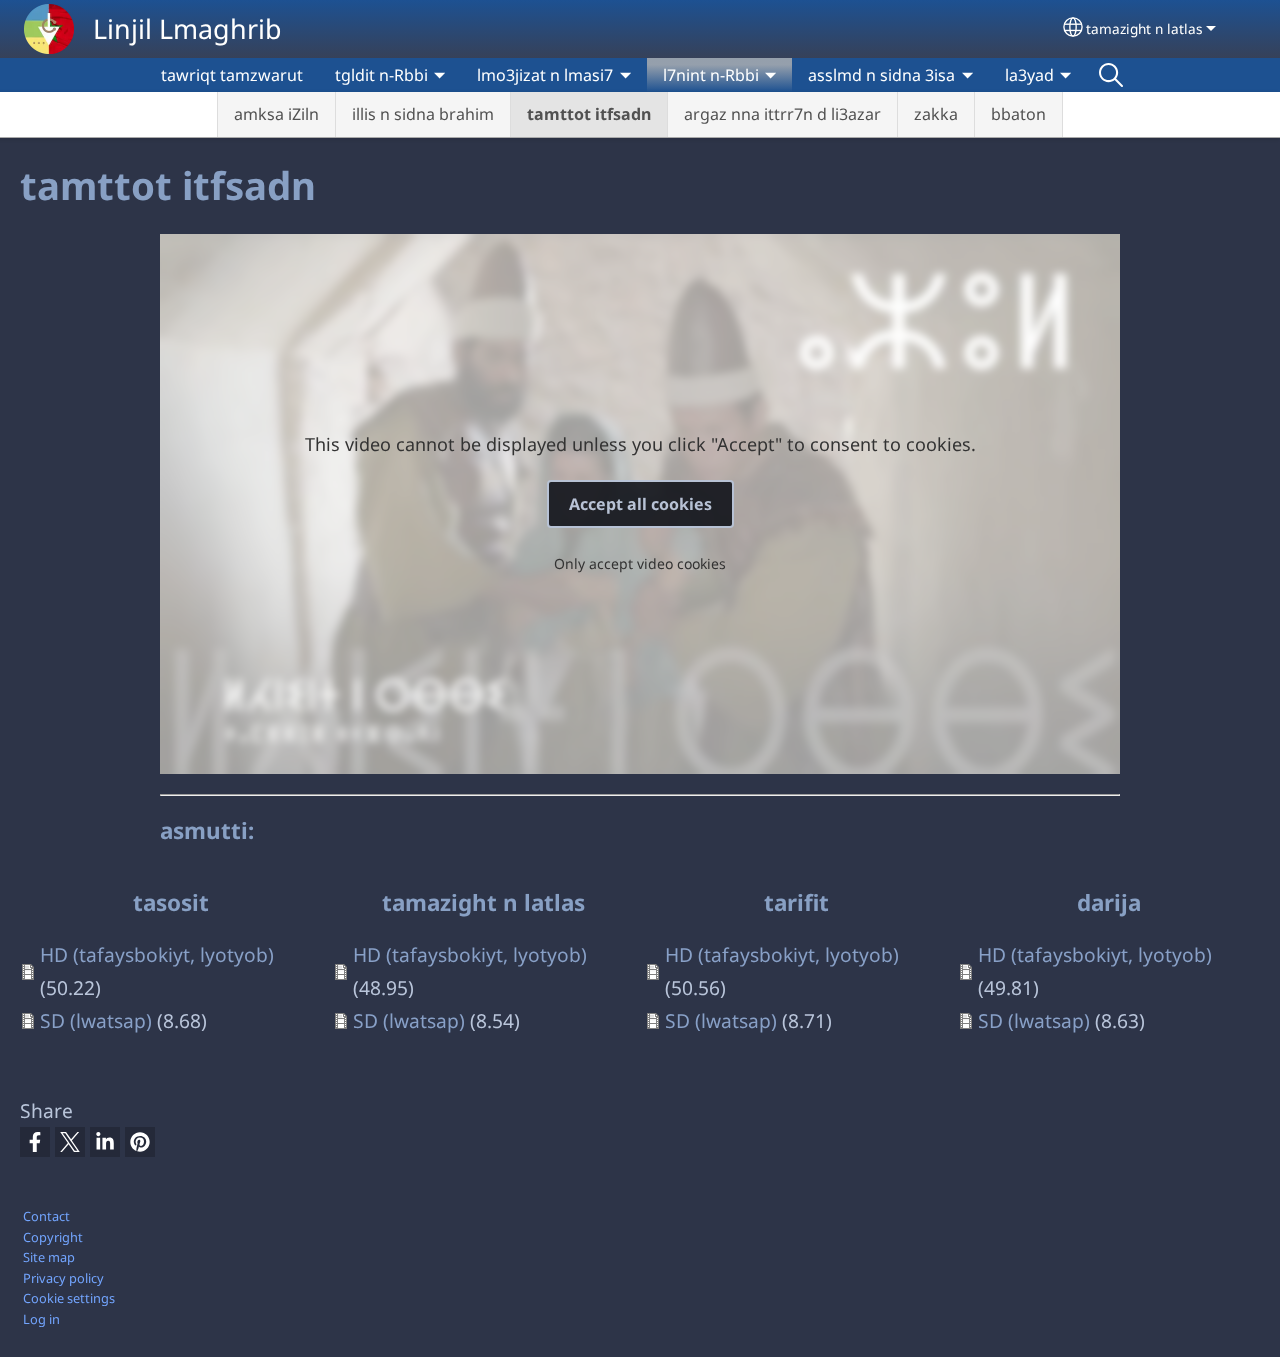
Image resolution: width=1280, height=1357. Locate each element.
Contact (46, 1216)
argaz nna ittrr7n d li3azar (782, 114)
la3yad (1029, 75)
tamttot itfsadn (589, 114)
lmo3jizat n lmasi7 (545, 75)
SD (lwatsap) (96, 1020)
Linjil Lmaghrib (187, 28)
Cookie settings (69, 1298)
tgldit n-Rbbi (381, 75)
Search (1111, 75)
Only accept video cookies (640, 563)
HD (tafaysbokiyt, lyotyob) (157, 954)
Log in (41, 1319)
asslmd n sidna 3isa (881, 75)
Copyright (53, 1237)
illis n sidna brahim (423, 114)
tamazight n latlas (1144, 28)
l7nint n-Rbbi (711, 75)
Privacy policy (63, 1278)
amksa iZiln (276, 114)
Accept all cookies (640, 504)
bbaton (1018, 114)
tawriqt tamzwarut (232, 75)
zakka (936, 114)
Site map (49, 1257)
